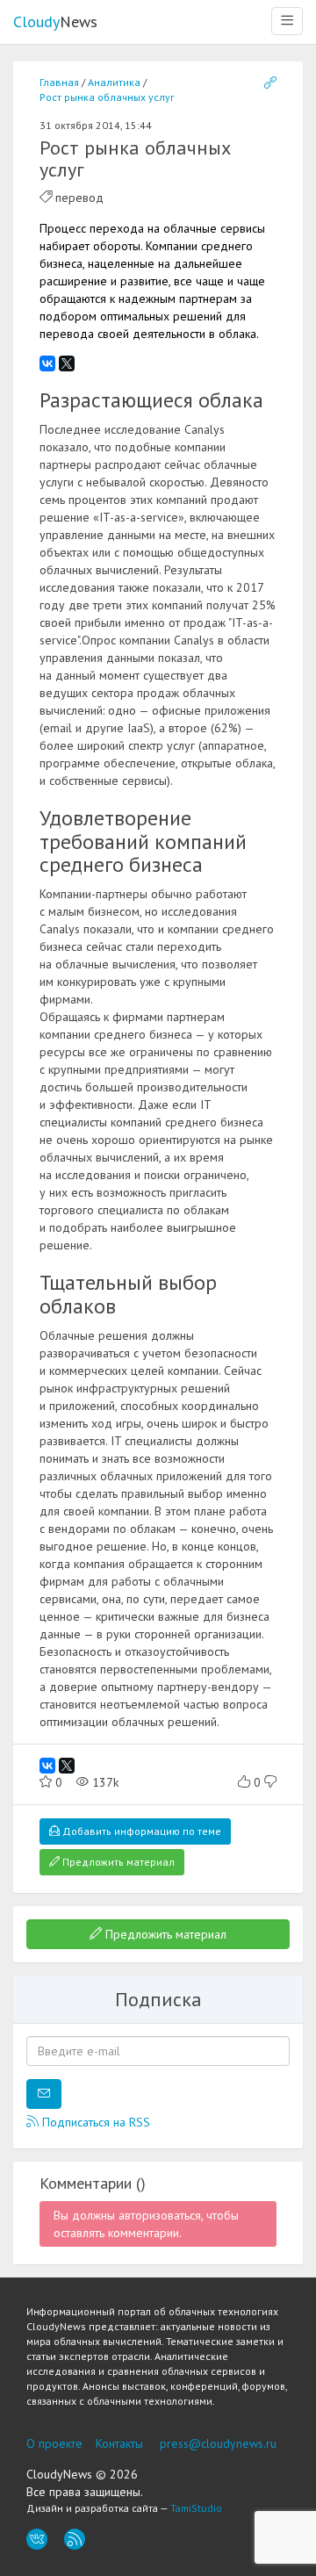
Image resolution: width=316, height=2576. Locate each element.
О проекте (54, 2443)
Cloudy (55, 22)
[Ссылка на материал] (270, 83)
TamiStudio (196, 2508)
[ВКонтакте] (47, 363)
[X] (67, 363)
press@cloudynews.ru (218, 2443)
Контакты (119, 2443)
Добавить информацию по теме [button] (140, 1831)
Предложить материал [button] (117, 1862)
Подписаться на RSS (94, 2122)
